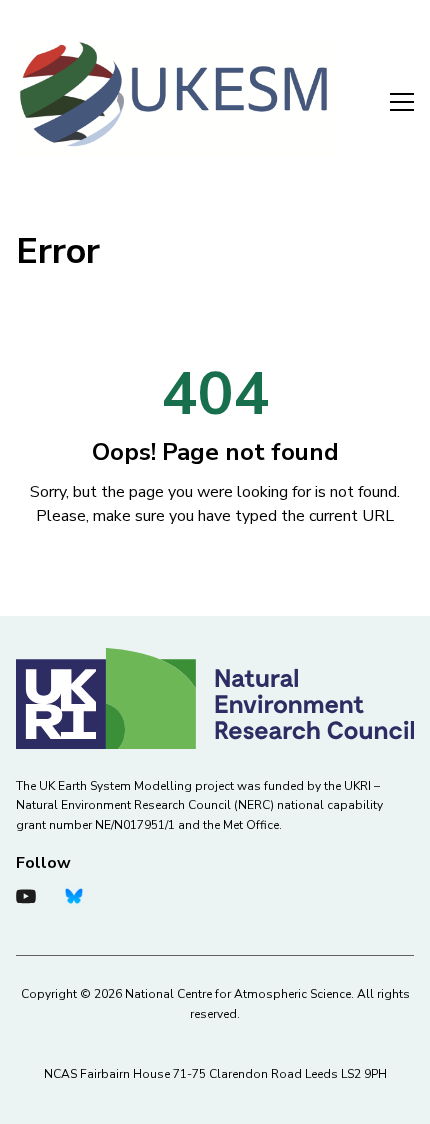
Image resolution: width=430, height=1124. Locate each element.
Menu (390, 98)
